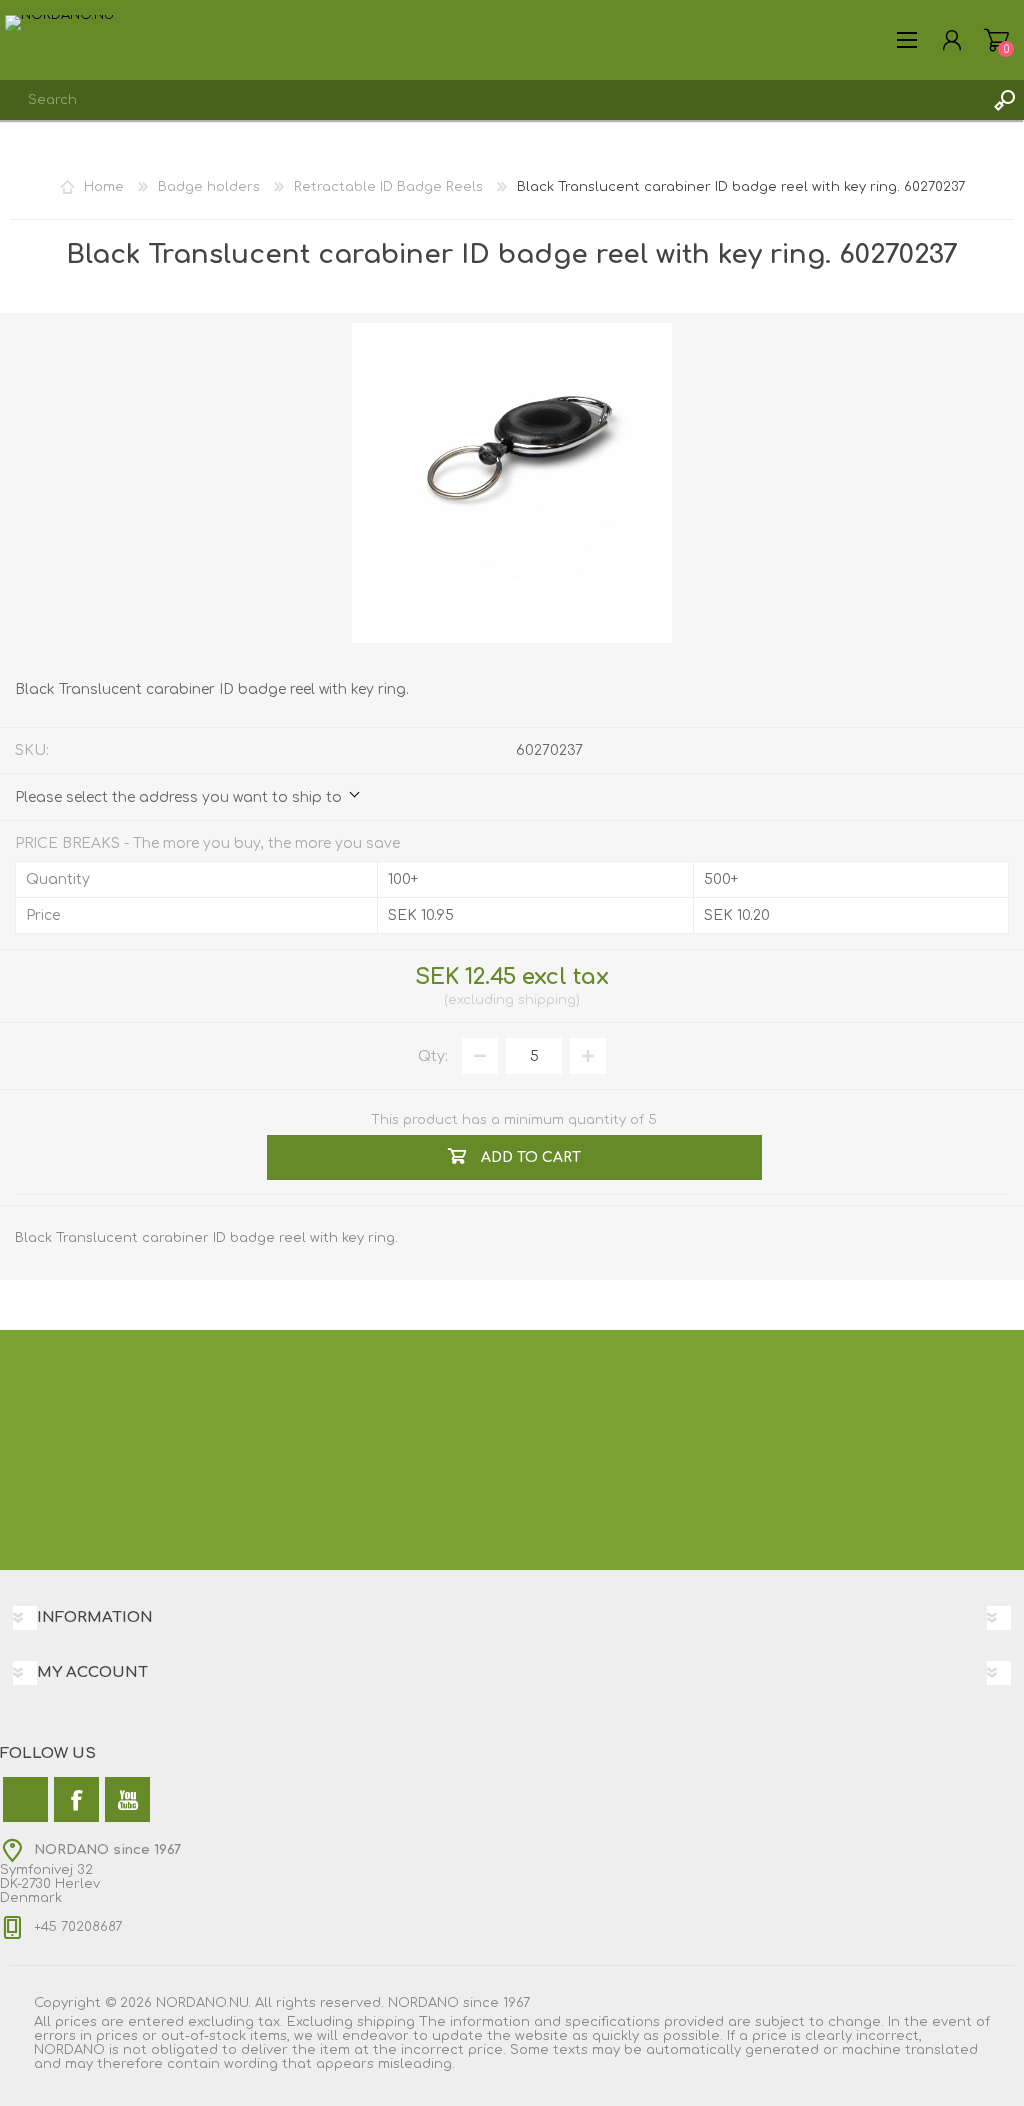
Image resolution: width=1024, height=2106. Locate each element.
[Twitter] (25, 1799)
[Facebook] (76, 1799)
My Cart (996, 40)
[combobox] (492, 100)
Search (1004, 100)
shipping (547, 1000)
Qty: (433, 1056)
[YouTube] (127, 1799)
